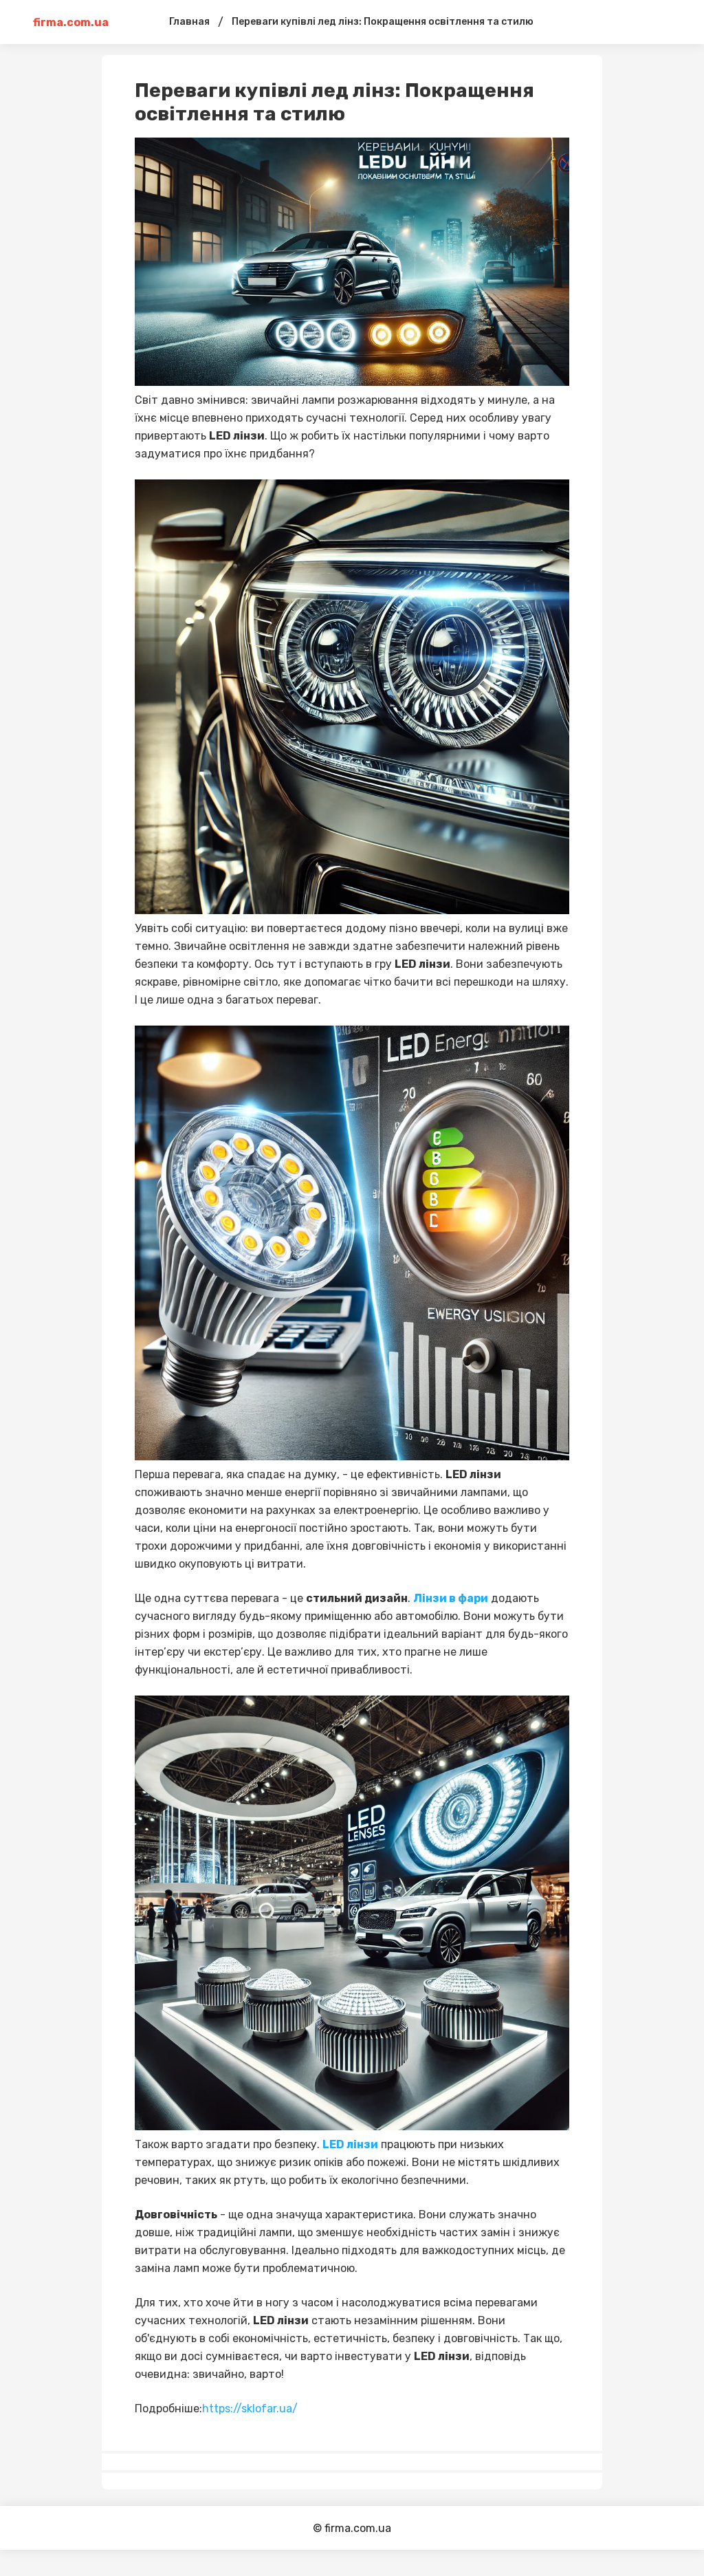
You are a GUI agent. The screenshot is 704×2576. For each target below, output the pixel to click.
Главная (189, 22)
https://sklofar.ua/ (250, 2409)
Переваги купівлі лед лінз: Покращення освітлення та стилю (383, 22)
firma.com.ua (71, 22)
